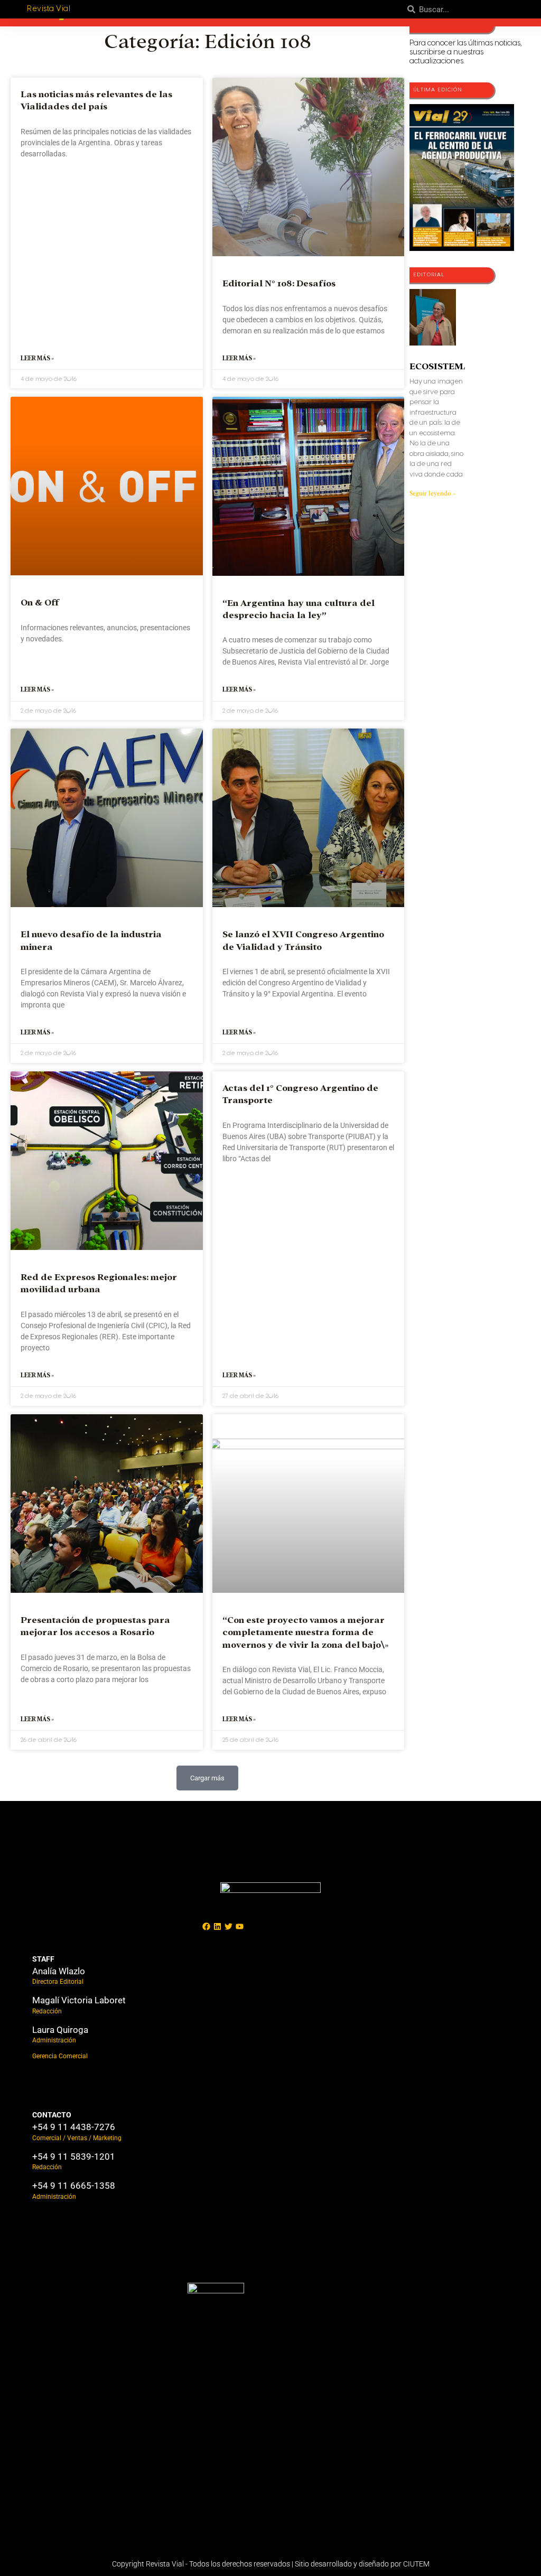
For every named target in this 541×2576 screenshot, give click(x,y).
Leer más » (37, 358)
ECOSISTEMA (440, 366)
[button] (207, 1778)
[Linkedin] (217, 1927)
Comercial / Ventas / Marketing (77, 2138)
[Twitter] (228, 1927)
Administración (54, 2040)
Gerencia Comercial (60, 2056)
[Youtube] (239, 1927)
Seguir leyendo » (432, 493)
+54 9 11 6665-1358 (74, 2186)
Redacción (47, 2011)
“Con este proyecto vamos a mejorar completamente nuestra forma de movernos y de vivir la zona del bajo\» (305, 1632)
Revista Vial (49, 9)
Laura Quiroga (60, 2030)
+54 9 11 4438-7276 (74, 2127)
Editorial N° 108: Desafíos (279, 283)
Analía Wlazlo (59, 1971)
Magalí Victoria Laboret (79, 2000)
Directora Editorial (58, 1982)
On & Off (40, 603)
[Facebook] (206, 1927)
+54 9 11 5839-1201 (74, 2157)
